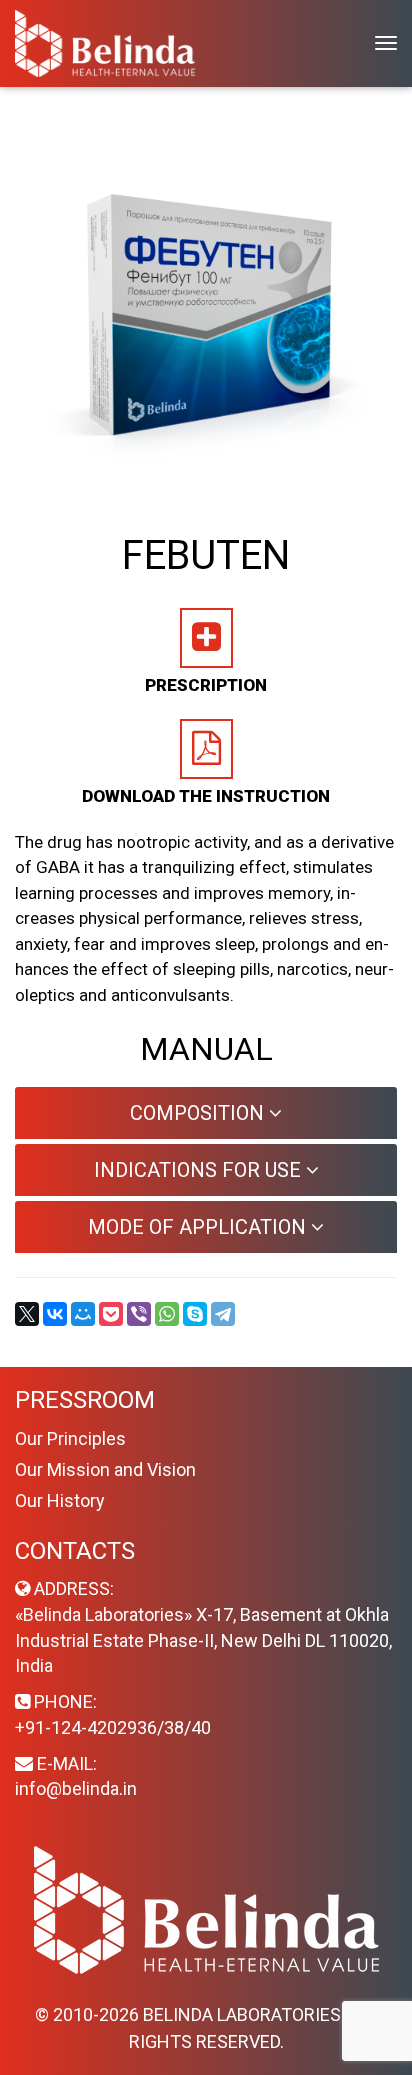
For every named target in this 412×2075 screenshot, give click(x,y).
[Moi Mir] (83, 1314)
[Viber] (139, 1314)
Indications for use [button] (200, 1170)
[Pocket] (111, 1314)
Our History (60, 1500)
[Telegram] (223, 1314)
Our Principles (70, 1438)
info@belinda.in (76, 1788)
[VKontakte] (55, 1314)
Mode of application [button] (199, 1227)
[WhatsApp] (167, 1314)
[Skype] (195, 1314)
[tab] (206, 1113)
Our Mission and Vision (105, 1469)
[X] (27, 1314)
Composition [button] (199, 1113)
